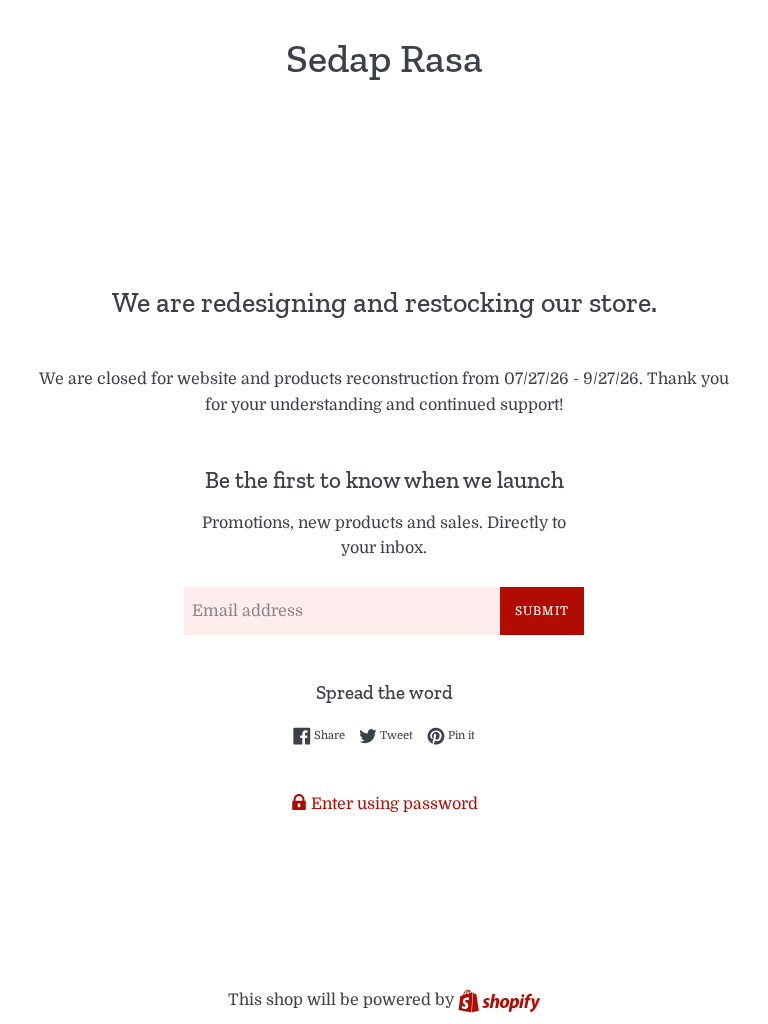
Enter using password (392, 804)
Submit (542, 611)
